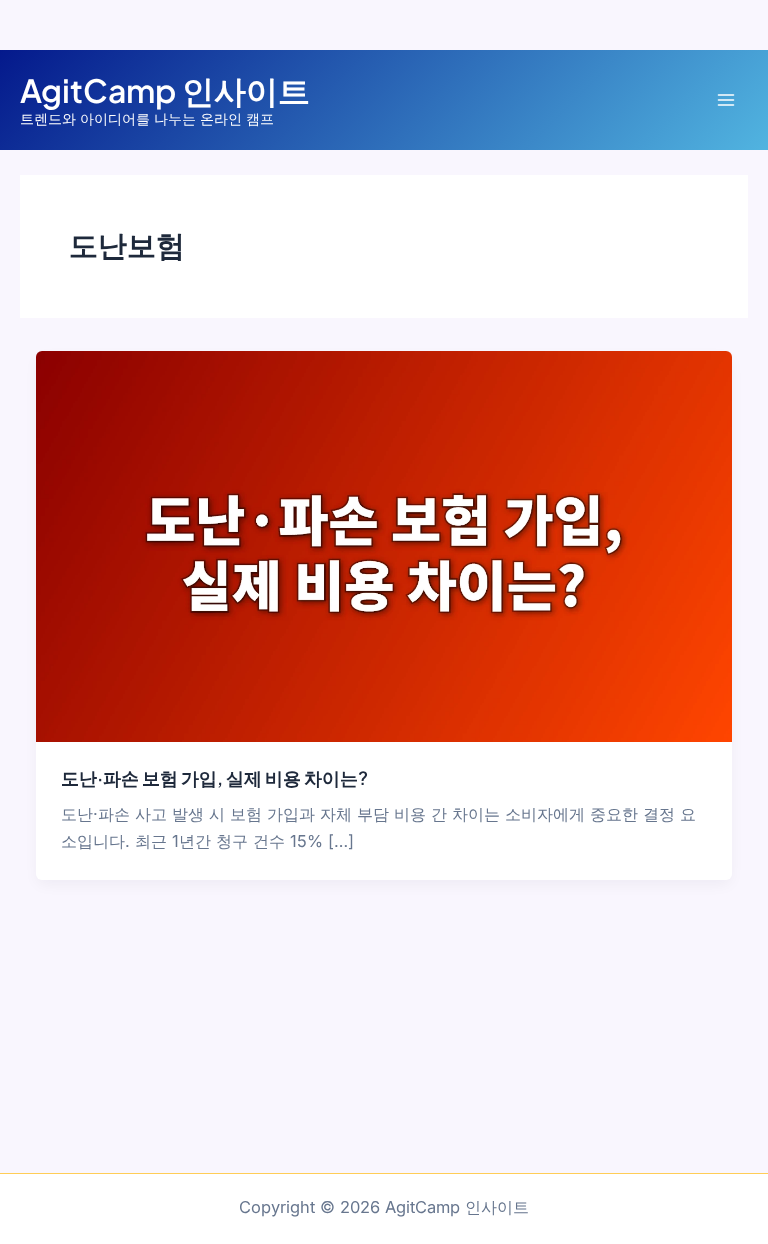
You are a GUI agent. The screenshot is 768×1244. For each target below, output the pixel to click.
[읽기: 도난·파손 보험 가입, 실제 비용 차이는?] (383, 545)
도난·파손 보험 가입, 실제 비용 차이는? (214, 777)
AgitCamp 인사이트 (165, 90)
